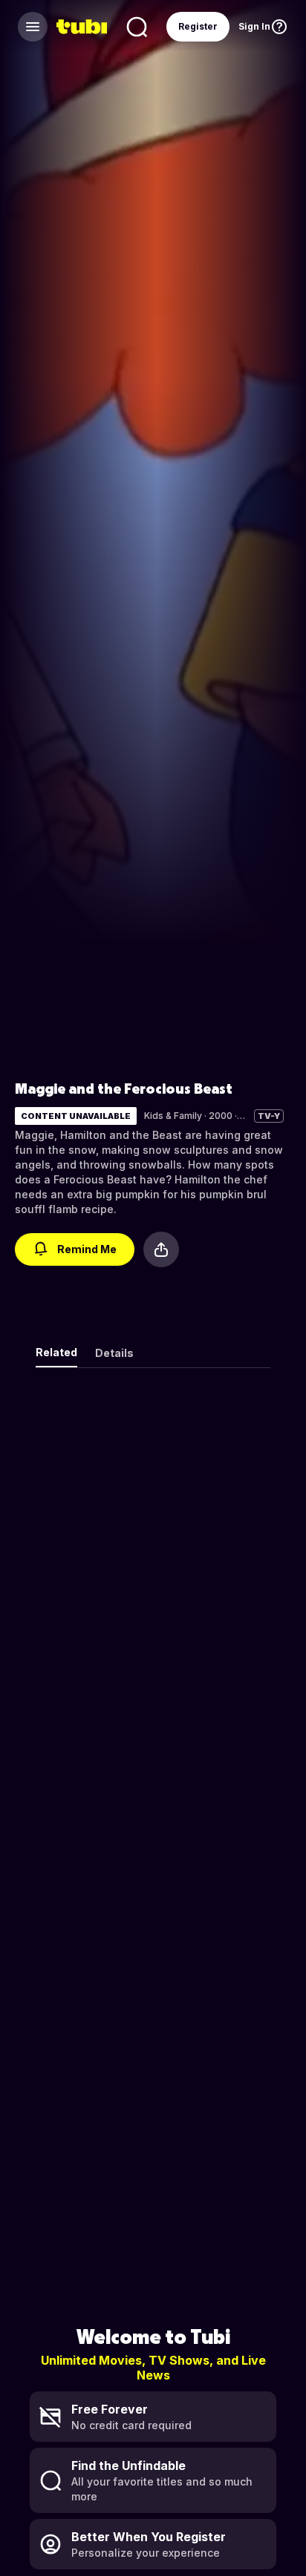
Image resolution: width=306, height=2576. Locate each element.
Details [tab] (114, 1353)
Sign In (254, 26)
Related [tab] (56, 1352)
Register (198, 26)
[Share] (161, 1249)
